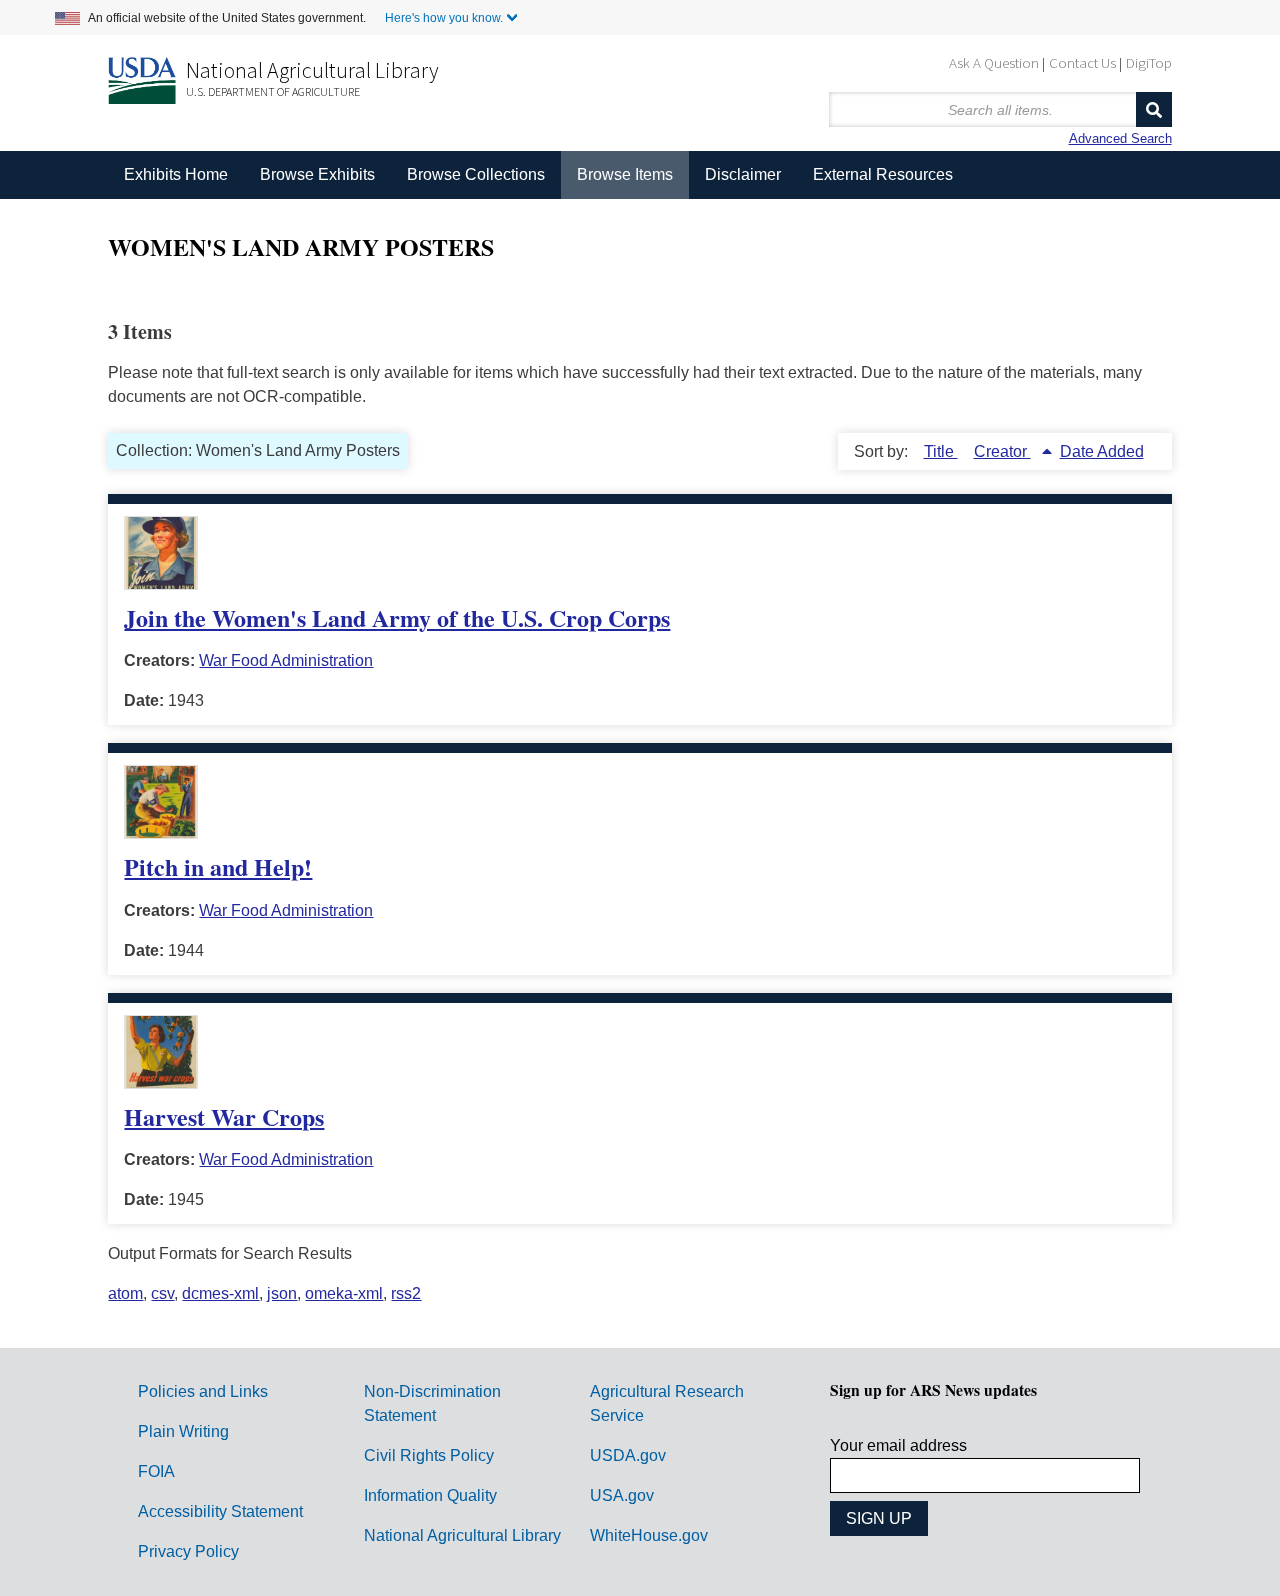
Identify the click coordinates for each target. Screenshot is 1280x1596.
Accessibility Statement (220, 1511)
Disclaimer (743, 174)
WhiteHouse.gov (649, 1535)
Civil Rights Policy (429, 1455)
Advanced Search (1120, 138)
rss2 (406, 1293)
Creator (1002, 451)
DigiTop (1149, 62)
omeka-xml (344, 1293)
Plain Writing (183, 1431)
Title (941, 451)
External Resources (883, 174)
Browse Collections (476, 174)
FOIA (156, 1471)
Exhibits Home (176, 174)
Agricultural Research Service (667, 1403)
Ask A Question (994, 62)
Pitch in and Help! (218, 866)
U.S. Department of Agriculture (273, 91)
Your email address (898, 1445)
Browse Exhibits (317, 174)
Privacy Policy (188, 1551)
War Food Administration (286, 660)
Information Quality (430, 1495)
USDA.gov (628, 1455)
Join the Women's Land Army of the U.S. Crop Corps (397, 617)
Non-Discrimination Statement (432, 1403)
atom (125, 1293)
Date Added (1102, 451)
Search (1154, 109)
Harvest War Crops (224, 1116)
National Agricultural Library (312, 70)
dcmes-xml (220, 1293)
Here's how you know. (444, 18)
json (282, 1293)
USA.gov (622, 1495)
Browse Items (625, 174)
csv (162, 1293)
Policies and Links (203, 1391)
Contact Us (1082, 62)
